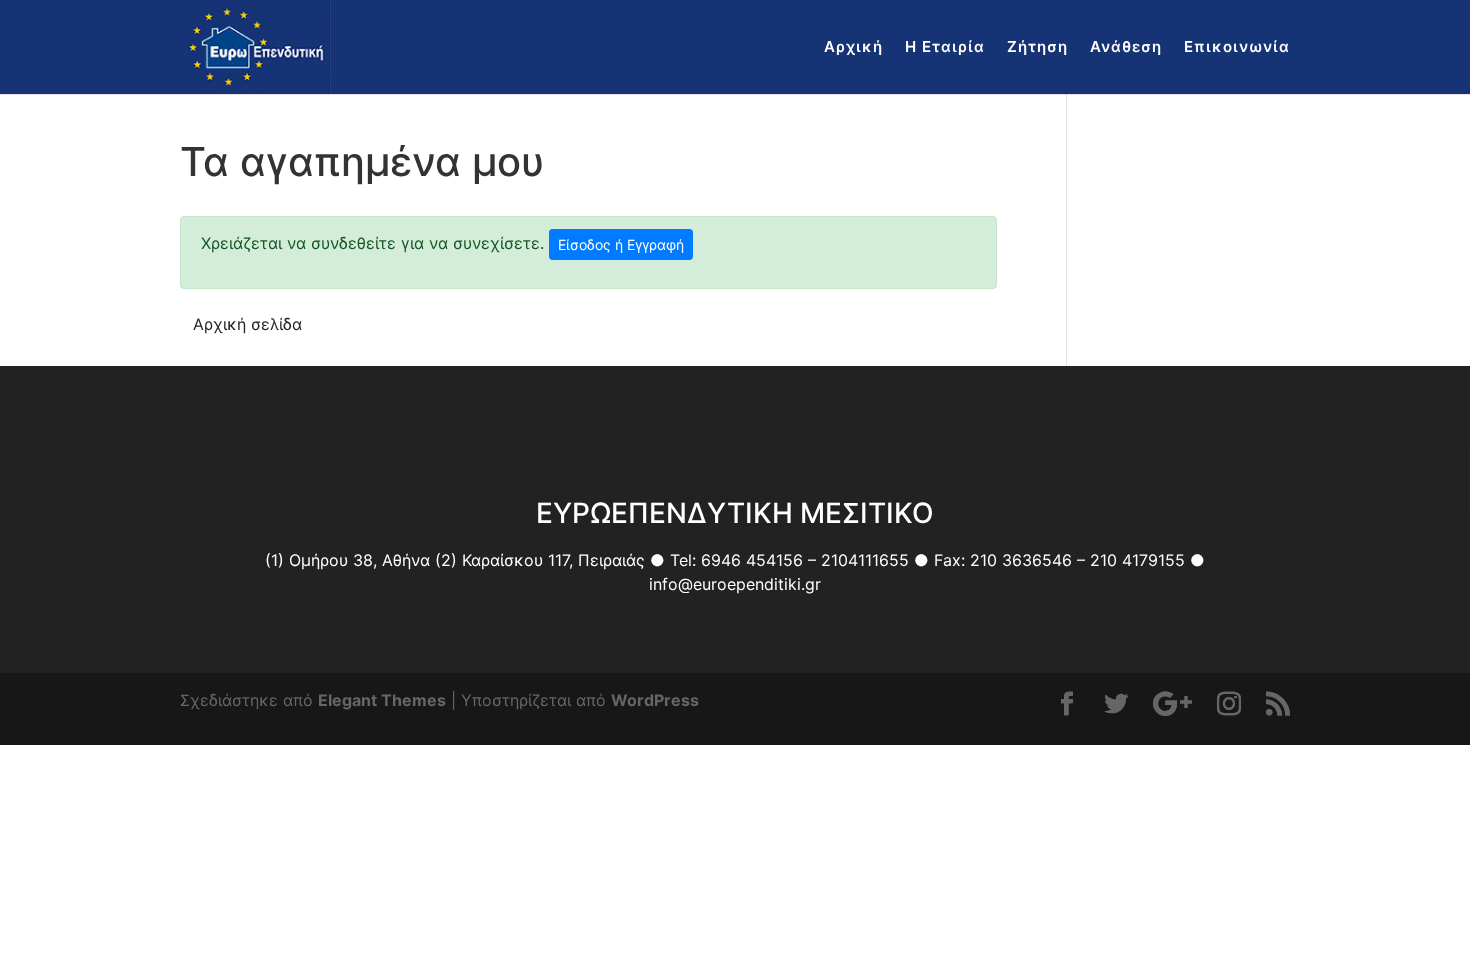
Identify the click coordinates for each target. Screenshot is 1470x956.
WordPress (655, 700)
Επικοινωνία (1237, 48)
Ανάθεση (1126, 48)
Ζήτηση (1037, 48)
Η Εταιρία (945, 48)
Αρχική (853, 48)
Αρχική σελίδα (247, 324)
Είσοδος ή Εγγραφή (621, 244)
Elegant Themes (382, 700)
